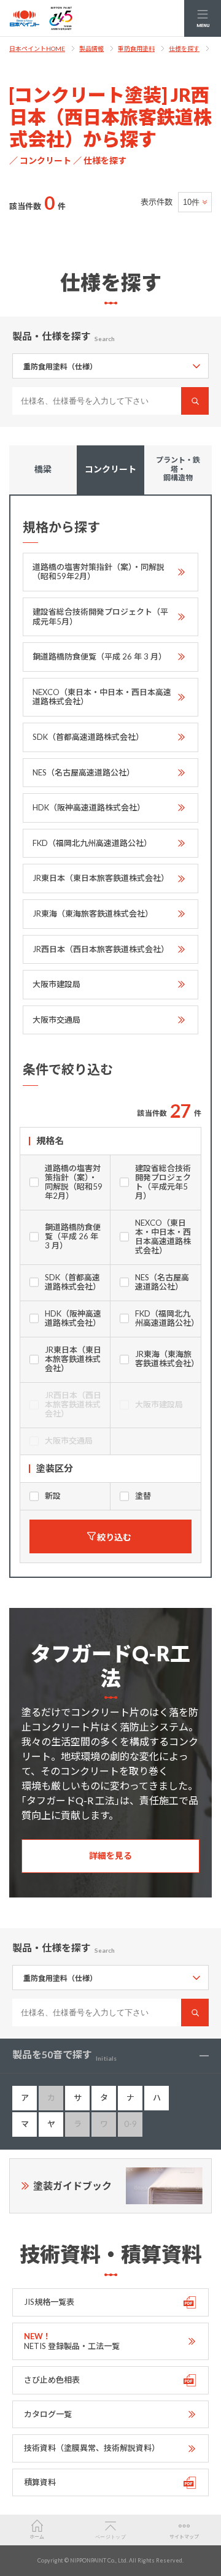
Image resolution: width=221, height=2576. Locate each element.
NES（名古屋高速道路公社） (83, 772)
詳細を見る (110, 1855)
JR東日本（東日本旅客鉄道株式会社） (101, 878)
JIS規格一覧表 (49, 2302)
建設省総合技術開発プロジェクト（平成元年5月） (100, 617)
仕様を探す (184, 48)
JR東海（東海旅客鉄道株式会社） (93, 913)
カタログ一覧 (48, 2414)
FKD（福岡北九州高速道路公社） (92, 843)
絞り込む (114, 1537)
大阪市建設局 (56, 984)
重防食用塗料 (136, 48)
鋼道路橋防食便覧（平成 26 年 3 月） (99, 656)
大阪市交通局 (56, 1020)
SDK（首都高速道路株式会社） (88, 737)
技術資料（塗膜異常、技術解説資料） (92, 2448)
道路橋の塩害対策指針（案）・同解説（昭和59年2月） (99, 572)
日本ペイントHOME (37, 48)
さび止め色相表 (52, 2380)
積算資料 (40, 2482)
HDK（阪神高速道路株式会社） (89, 807)
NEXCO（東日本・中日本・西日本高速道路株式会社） (102, 697)
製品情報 (91, 48)
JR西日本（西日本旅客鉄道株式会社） (101, 949)
